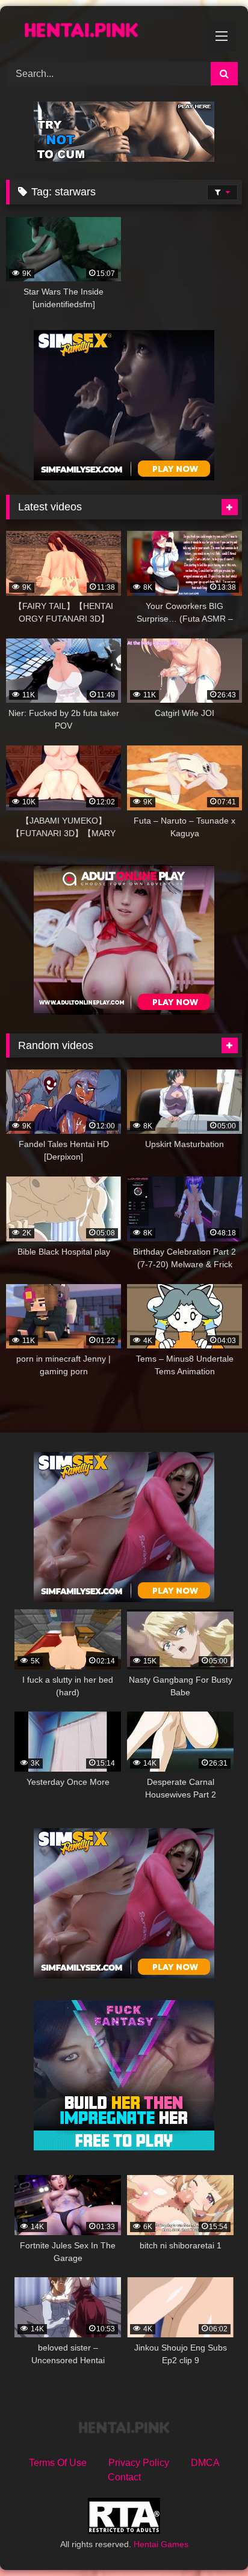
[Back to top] (211, 2540)
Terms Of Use (58, 2463)
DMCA (205, 2463)
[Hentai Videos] (102, 32)
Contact (124, 2477)
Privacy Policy (139, 2463)
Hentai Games (161, 2544)
